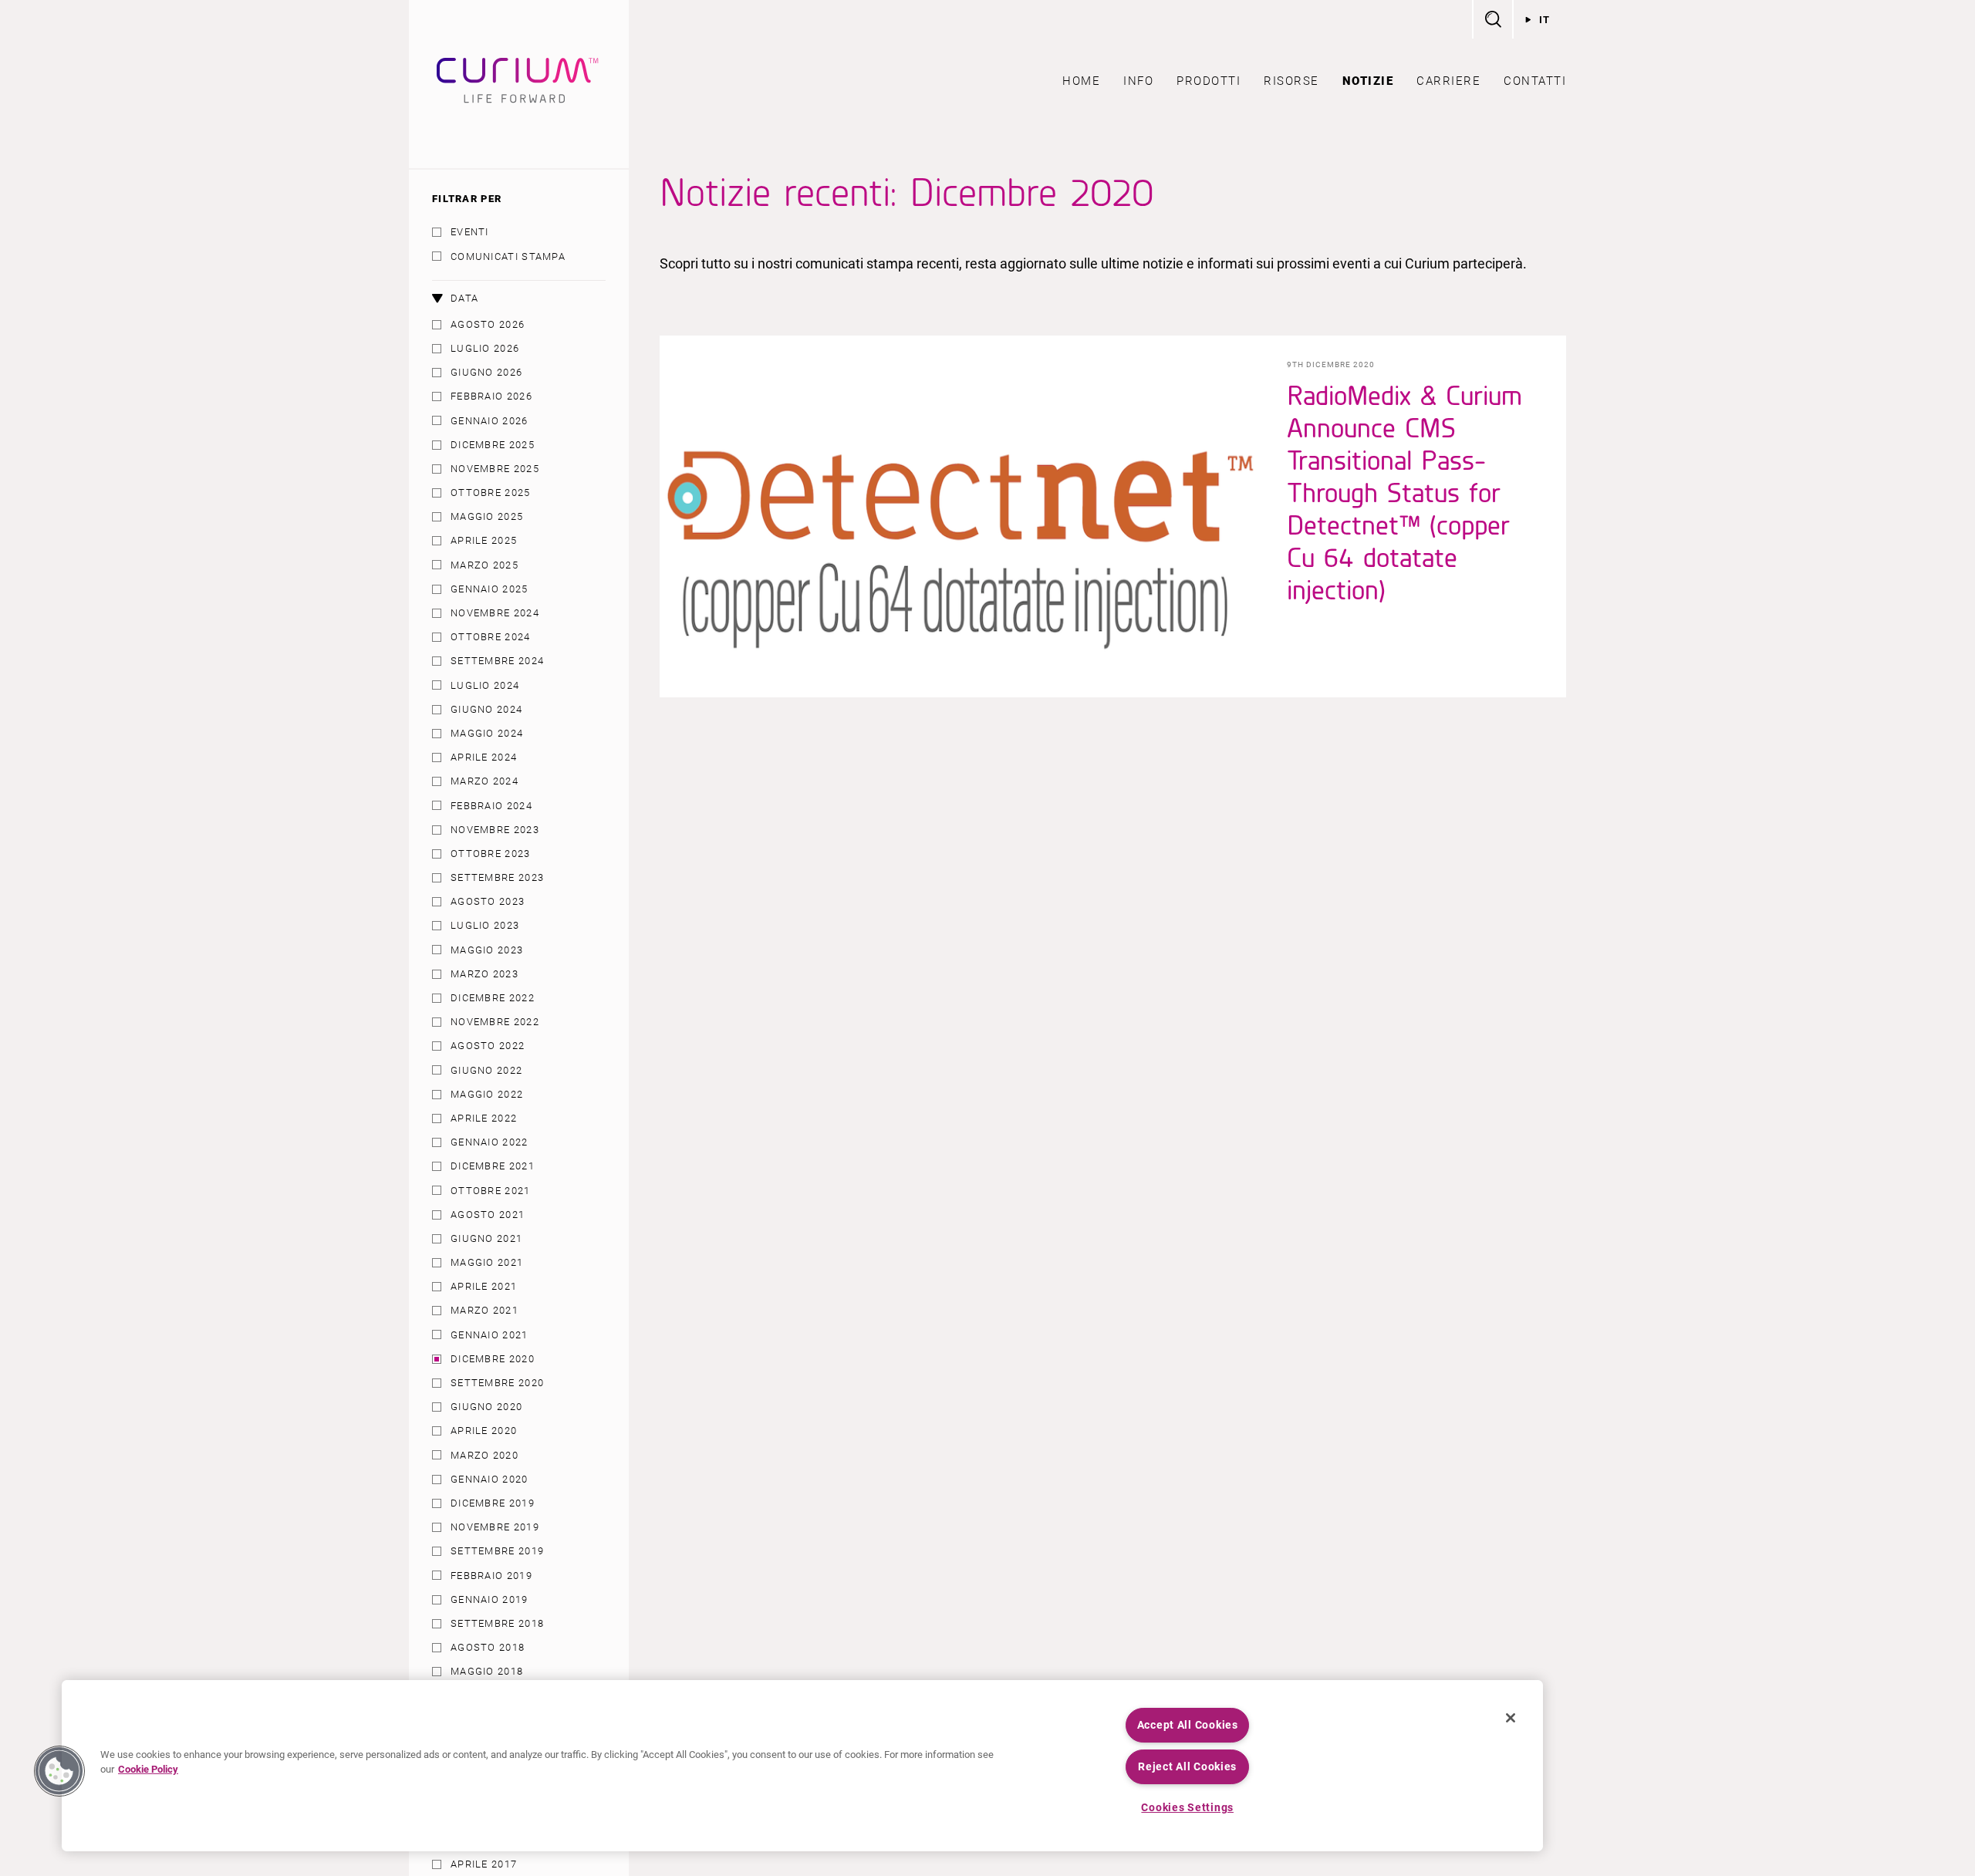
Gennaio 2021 (490, 1335)
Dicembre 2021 (493, 1166)
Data (464, 298)
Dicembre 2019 (493, 1503)
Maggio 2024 (487, 733)
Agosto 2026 (488, 324)
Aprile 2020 (484, 1431)
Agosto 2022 (488, 1046)
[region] (802, 1766)
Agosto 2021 (488, 1215)
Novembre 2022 (495, 1022)
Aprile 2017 (484, 1864)
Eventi (470, 232)
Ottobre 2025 (491, 493)
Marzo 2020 (484, 1455)
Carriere (1448, 81)
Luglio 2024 (485, 685)
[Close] (1511, 1718)
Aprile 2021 (484, 1286)
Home (1081, 81)
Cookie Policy (148, 1769)
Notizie (1368, 81)
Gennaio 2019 (490, 1599)
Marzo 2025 (484, 565)
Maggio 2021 (487, 1262)
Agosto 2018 (488, 1647)
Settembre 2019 (497, 1551)
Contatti (1535, 81)
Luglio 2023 (485, 925)
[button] (59, 1771)
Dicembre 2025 (493, 445)
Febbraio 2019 (491, 1576)
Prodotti (1209, 81)
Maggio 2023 (487, 950)
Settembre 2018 (497, 1623)
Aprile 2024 (484, 757)
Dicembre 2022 (493, 998)
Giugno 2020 (486, 1407)
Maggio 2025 (487, 516)
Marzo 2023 (484, 974)
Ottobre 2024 (491, 637)
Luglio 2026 (485, 348)
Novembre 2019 (495, 1527)
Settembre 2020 (497, 1383)
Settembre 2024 (497, 661)
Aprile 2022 (484, 1118)
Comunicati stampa (508, 256)
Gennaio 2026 (490, 421)
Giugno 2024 (486, 709)
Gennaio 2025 (490, 589)
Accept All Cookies (1188, 1725)
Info (1138, 81)
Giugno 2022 (486, 1070)
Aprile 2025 (484, 540)
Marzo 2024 (484, 781)
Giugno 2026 (486, 372)
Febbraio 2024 (491, 806)
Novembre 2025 (495, 469)
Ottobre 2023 (491, 854)
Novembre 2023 (495, 830)
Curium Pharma (519, 84)
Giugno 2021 (486, 1238)
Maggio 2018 (487, 1671)
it (1545, 20)
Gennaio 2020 (490, 1479)
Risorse (1291, 81)
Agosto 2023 (488, 901)
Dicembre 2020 (493, 1359)
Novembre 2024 (495, 613)
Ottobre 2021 (491, 1191)
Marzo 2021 (484, 1310)
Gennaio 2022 (490, 1142)
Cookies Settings (1187, 1808)
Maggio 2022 (487, 1094)
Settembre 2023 (497, 877)
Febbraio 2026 (491, 396)
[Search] (1492, 19)
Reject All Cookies (1187, 1767)
